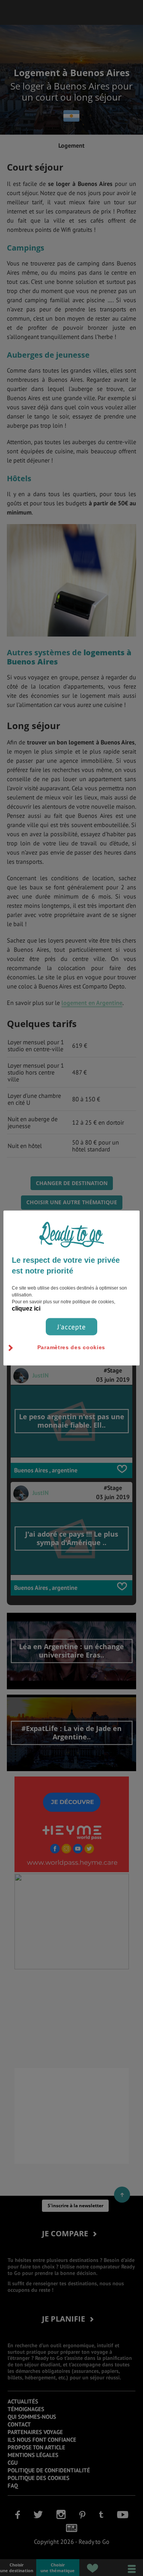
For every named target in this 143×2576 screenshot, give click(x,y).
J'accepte (71, 1327)
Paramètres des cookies (71, 1347)
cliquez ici (26, 1308)
